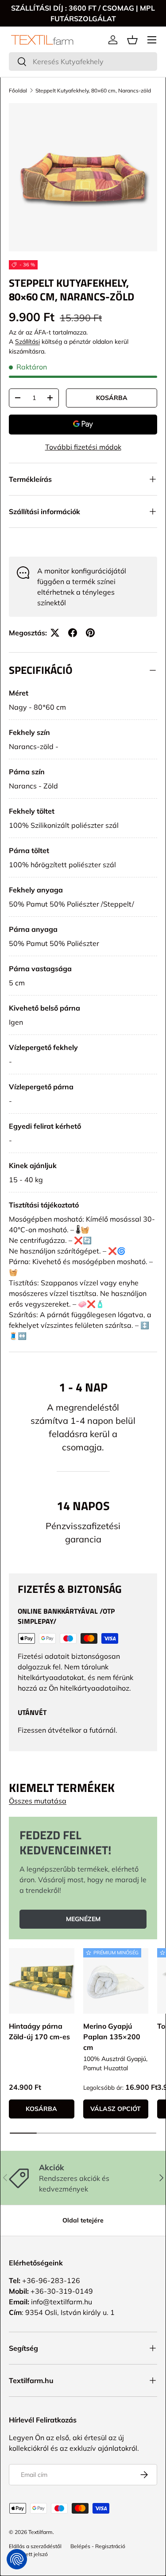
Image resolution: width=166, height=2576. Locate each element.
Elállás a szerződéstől (35, 2546)
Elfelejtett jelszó (28, 2554)
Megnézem (83, 1919)
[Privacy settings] (17, 2559)
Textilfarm (41, 2532)
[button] (132, 40)
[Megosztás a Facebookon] (73, 633)
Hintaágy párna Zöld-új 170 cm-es (39, 2031)
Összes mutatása (38, 1801)
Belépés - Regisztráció (98, 2546)
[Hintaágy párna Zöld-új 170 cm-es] (42, 1981)
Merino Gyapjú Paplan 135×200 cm (112, 2037)
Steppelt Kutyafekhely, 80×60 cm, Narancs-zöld (93, 90)
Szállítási (27, 342)
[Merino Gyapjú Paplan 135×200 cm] (116, 1981)
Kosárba (112, 398)
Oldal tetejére (83, 2220)
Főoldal (18, 90)
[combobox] (83, 62)
